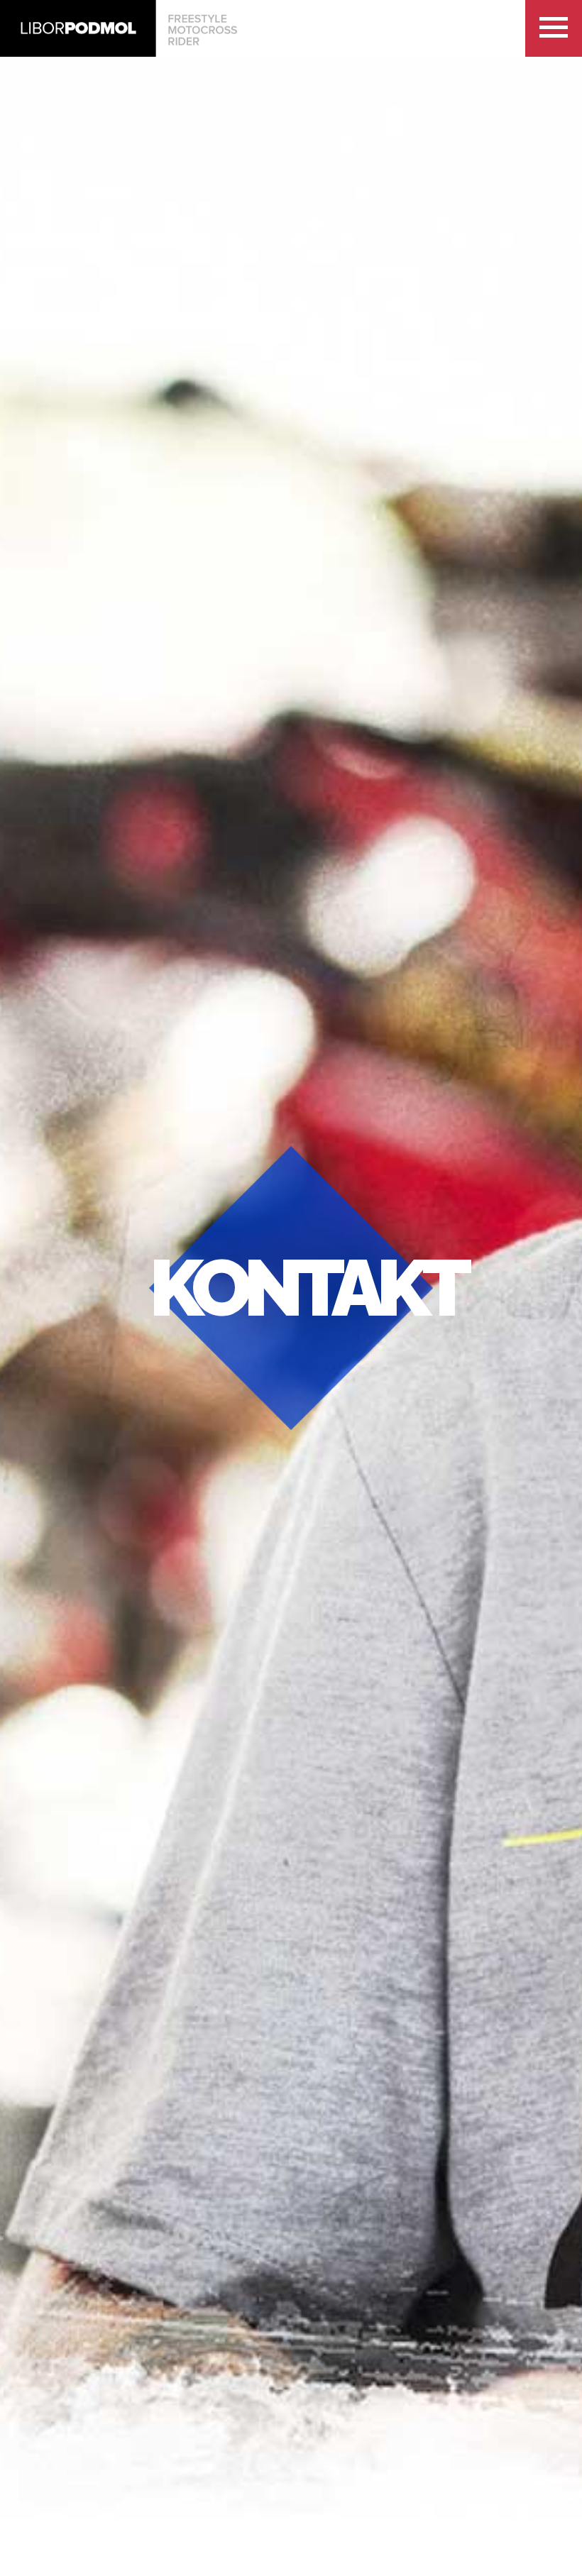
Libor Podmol (119, 28)
